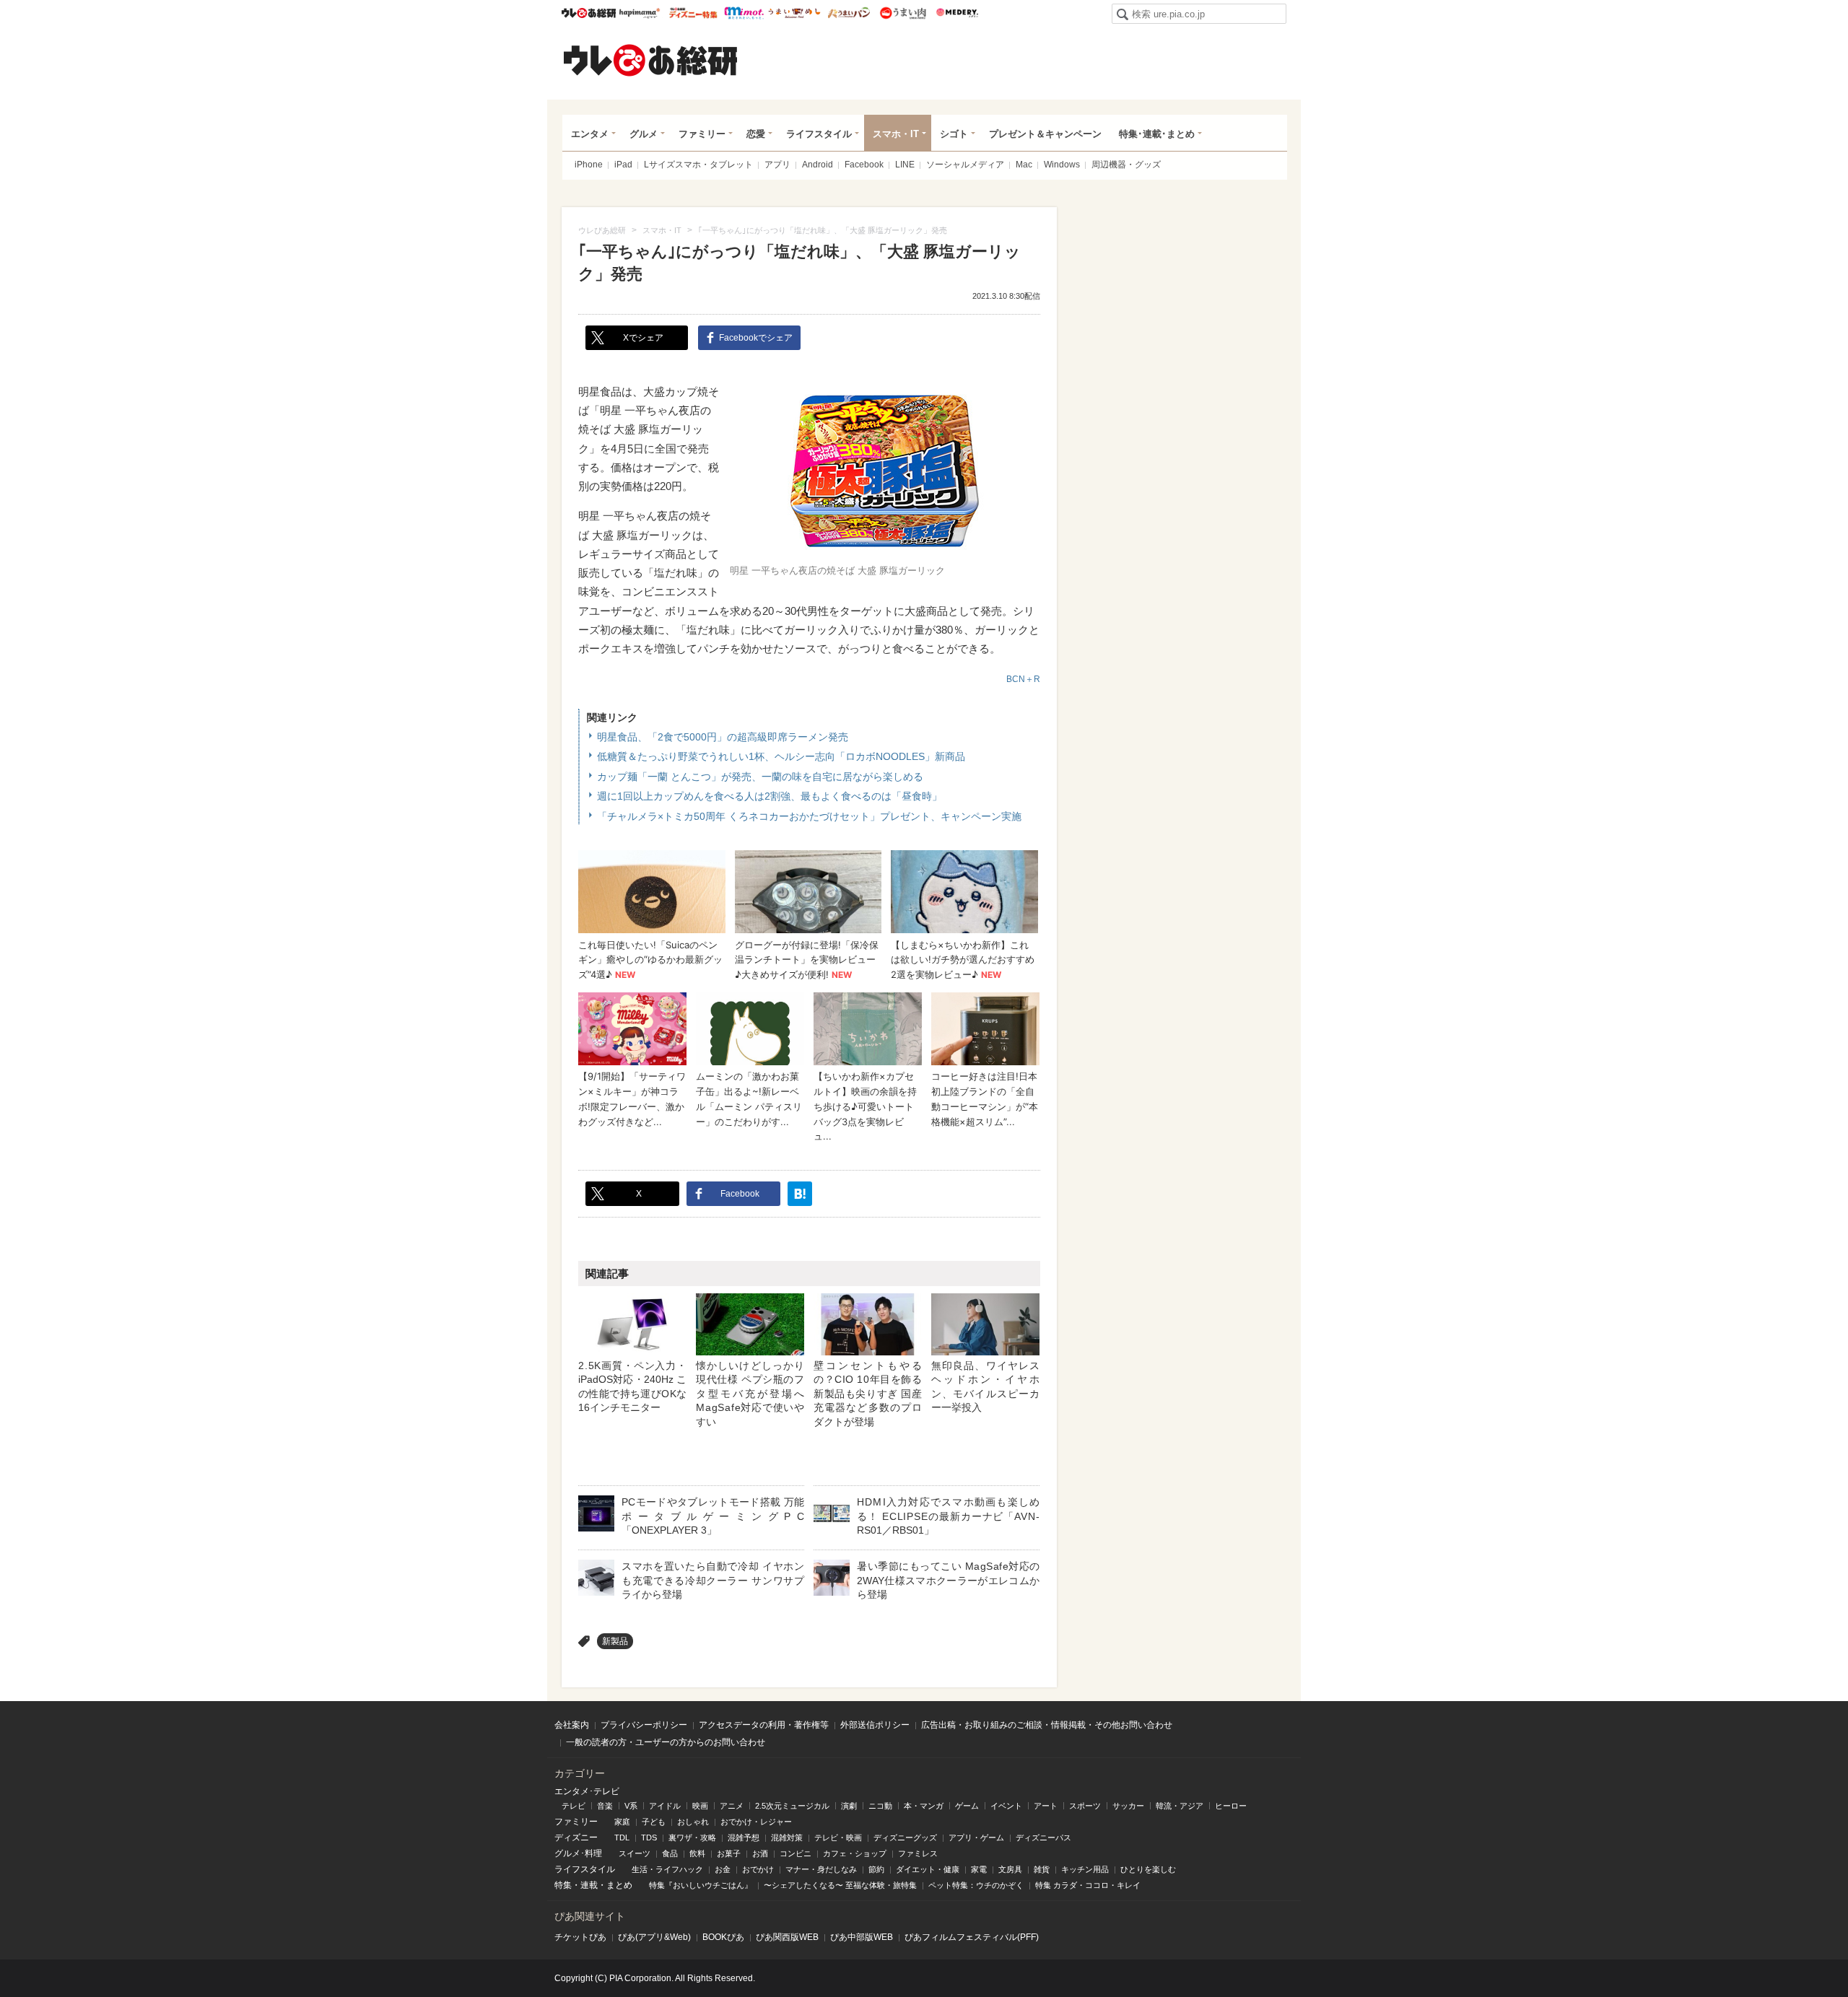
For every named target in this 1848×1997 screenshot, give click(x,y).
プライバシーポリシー (644, 1725)
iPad (623, 165)
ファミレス (918, 1853)
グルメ (644, 134)
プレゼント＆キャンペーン (1045, 134)
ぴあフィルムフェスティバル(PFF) (972, 1937)
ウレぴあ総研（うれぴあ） (650, 60)
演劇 (849, 1806)
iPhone (589, 165)
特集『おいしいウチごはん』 (701, 1885)
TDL (622, 1837)
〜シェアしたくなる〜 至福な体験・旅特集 (840, 1885)
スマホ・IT (896, 134)
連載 (589, 1885)
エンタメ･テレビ (587, 1791)
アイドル (665, 1806)
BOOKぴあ (723, 1937)
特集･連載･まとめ (1157, 134)
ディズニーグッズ (905, 1837)
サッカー (1128, 1806)
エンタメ (590, 134)
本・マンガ (924, 1806)
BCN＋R (1023, 679)
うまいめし (794, 13)
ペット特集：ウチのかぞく (976, 1885)
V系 (631, 1806)
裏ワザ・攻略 (692, 1837)
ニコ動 (880, 1806)
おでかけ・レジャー (756, 1822)
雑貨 (1042, 1869)
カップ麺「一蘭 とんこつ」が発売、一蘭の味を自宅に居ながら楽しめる (760, 777)
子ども (654, 1822)
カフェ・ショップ (855, 1853)
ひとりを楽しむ (1148, 1869)
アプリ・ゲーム (976, 1837)
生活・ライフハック (667, 1869)
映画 (700, 1806)
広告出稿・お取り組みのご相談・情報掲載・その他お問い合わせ (1047, 1725)
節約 (876, 1869)
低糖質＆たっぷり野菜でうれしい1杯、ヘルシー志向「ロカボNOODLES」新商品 (781, 756)
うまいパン (849, 13)
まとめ (619, 1885)
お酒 (760, 1853)
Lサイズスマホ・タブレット (698, 165)
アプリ (777, 165)
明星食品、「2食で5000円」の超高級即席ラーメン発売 (723, 737)
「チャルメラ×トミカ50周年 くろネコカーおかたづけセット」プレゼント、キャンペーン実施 (809, 816)
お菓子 (729, 1853)
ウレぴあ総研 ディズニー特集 (693, 13)
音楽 (605, 1806)
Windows (1062, 165)
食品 (670, 1853)
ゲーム (967, 1806)
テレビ (574, 1806)
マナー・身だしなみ (821, 1869)
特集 (563, 1885)
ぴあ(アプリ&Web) (654, 1937)
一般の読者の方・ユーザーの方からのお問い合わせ (666, 1742)
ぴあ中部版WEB (862, 1937)
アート (1046, 1806)
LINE (905, 165)
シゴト (954, 134)
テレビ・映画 (838, 1837)
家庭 (622, 1822)
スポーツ (1085, 1806)
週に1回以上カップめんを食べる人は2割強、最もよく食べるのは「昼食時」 (770, 796)
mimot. (744, 13)
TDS (649, 1837)
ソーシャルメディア (965, 165)
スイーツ (635, 1853)
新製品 (615, 1641)
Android (818, 165)
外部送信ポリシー (875, 1725)
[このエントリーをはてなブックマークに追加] (800, 1194)
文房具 (1010, 1869)
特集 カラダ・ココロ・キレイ (1088, 1885)
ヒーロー (1231, 1806)
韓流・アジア (1180, 1806)
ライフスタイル (819, 134)
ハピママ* (639, 13)
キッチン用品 (1085, 1869)
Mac (1024, 165)
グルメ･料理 (578, 1853)
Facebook (864, 165)
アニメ (732, 1806)
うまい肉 (903, 13)
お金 (723, 1869)
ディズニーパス (1043, 1837)
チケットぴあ (580, 1937)
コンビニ (796, 1853)
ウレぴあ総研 (589, 13)
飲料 (697, 1853)
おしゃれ (693, 1822)
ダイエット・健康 (928, 1869)
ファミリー (702, 134)
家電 (979, 1869)
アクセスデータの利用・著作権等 (764, 1725)
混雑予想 (744, 1837)
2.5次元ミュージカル (792, 1806)
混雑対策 (787, 1837)
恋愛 (756, 134)
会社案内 (572, 1725)
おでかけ (758, 1869)
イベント (1006, 1806)
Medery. (957, 13)
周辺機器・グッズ (1126, 165)
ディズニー (576, 1837)
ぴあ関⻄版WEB (787, 1937)
